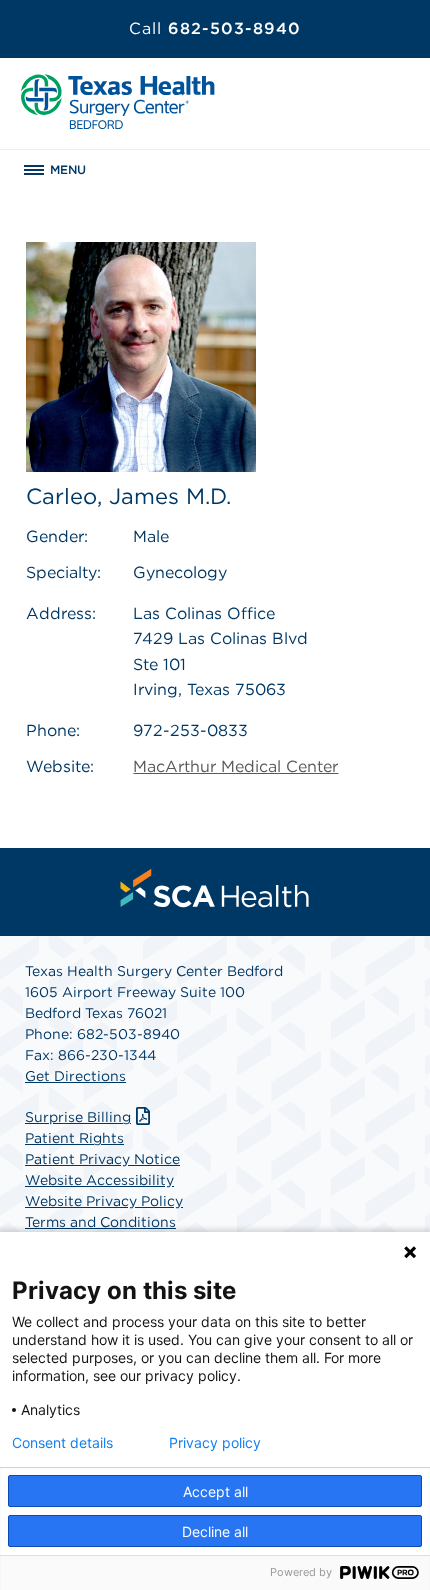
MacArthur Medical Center (235, 766)
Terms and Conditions (100, 1222)
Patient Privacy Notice (102, 1159)
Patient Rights (74, 1138)
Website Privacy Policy (104, 1201)
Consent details (62, 1443)
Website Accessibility (99, 1180)
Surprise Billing (78, 1117)
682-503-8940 (215, 28)
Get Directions (75, 1076)
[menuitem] (215, 888)
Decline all (215, 1531)
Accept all (215, 1491)
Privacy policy (215, 1443)
